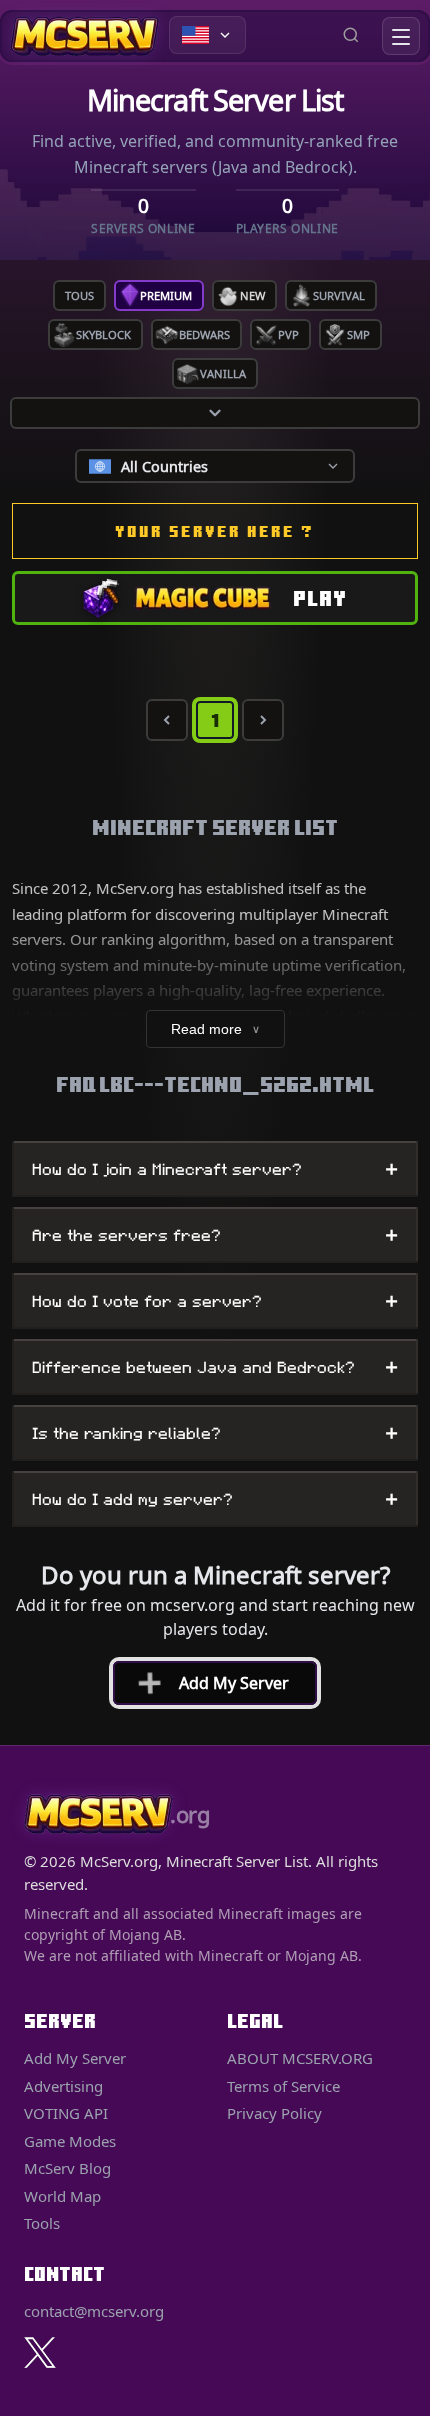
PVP (288, 334)
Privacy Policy (274, 2113)
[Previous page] (167, 720)
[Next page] (263, 720)
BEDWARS (204, 334)
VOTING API (66, 2113)
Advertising (63, 2086)
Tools (42, 2223)
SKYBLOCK (103, 334)
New (252, 295)
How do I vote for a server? (215, 1301)
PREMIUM (166, 295)
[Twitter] (40, 2352)
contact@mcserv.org (94, 2311)
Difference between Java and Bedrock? (215, 1367)
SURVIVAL (339, 295)
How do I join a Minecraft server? (215, 1169)
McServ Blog (67, 2168)
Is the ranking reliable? (215, 1433)
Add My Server (205, 1683)
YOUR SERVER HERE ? (215, 531)
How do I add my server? (215, 1499)
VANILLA (223, 373)
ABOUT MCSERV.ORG (300, 2058)
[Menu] (401, 36)
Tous (79, 295)
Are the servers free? (215, 1235)
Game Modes (70, 2141)
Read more (215, 1029)
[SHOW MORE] (215, 413)
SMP (358, 334)
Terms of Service (283, 2086)
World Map (62, 2196)
